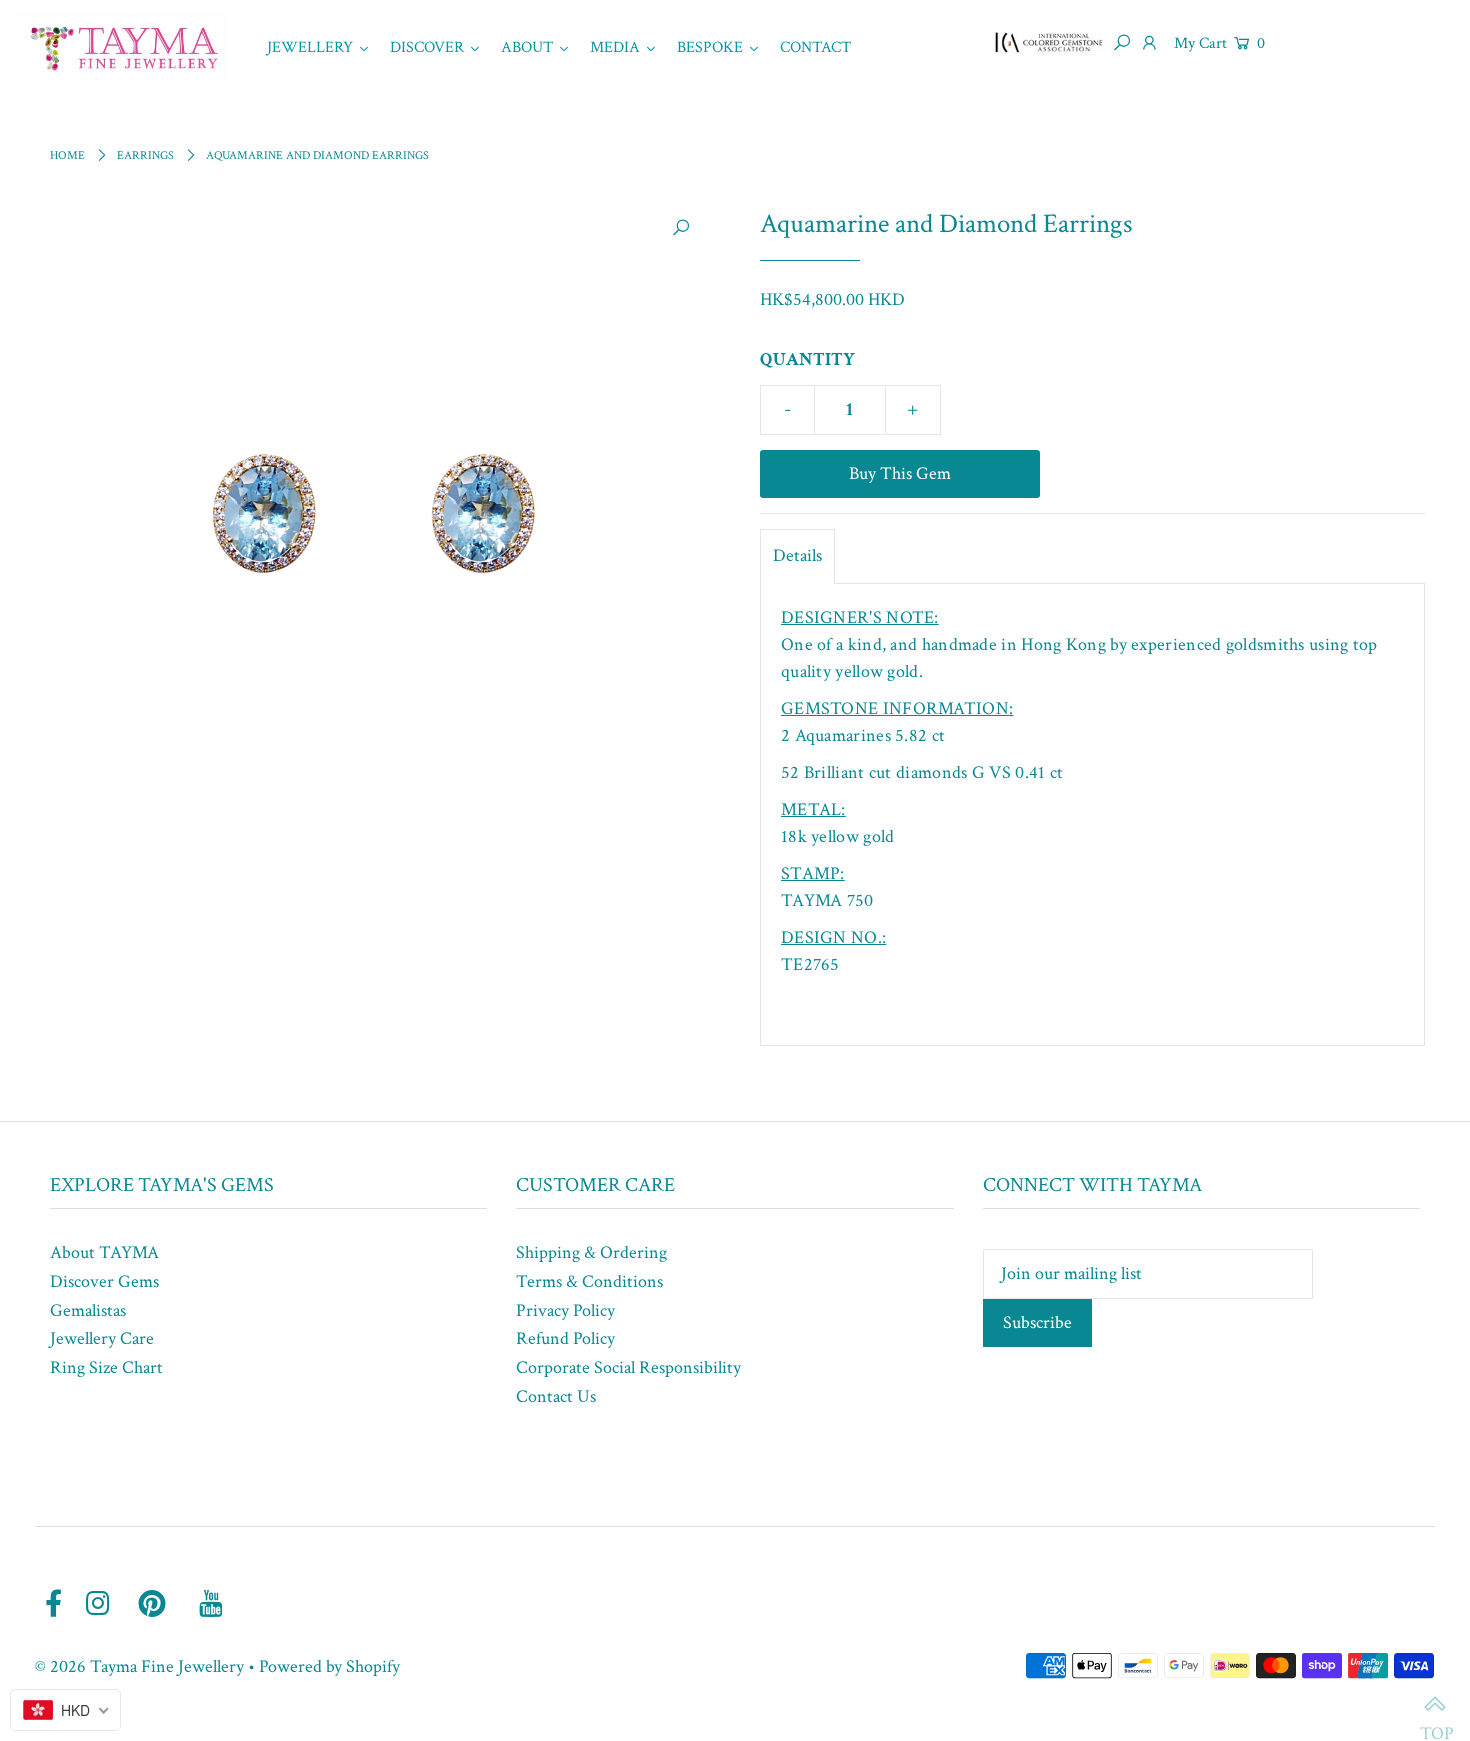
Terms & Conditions (589, 1281)
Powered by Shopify (329, 1666)
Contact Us (556, 1396)
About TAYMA (104, 1252)
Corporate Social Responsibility (628, 1367)
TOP (1435, 1706)
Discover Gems (104, 1281)
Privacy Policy (565, 1310)
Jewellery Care (102, 1338)
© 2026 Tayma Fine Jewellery (139, 1666)
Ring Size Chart (106, 1367)
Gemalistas (88, 1310)
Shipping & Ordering (591, 1252)
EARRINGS (145, 155)
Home (67, 155)
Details (797, 555)
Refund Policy (565, 1338)
